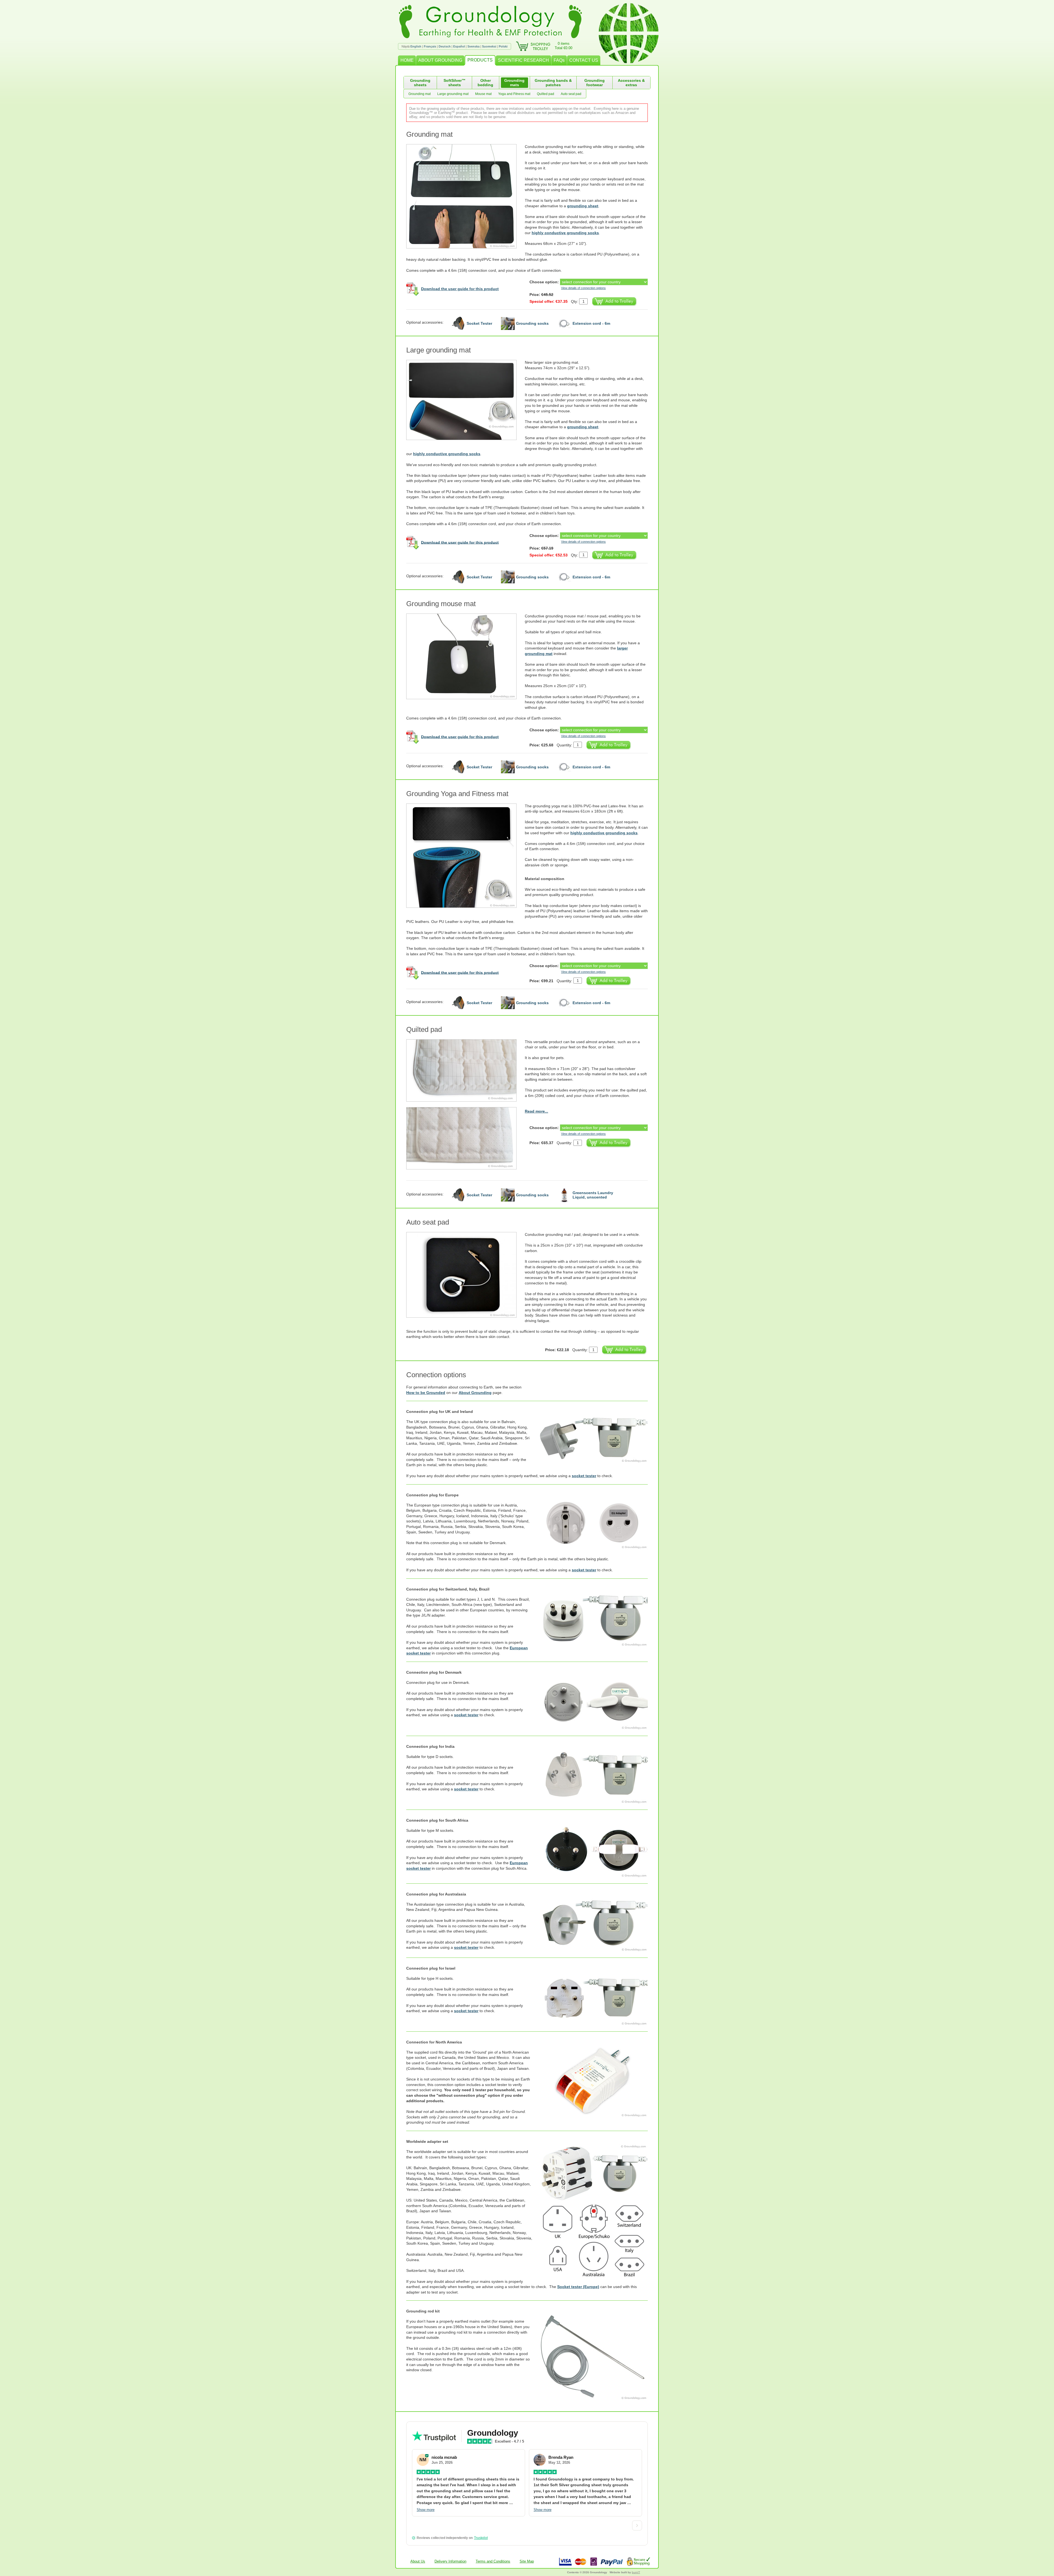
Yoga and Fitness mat (514, 94)
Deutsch (445, 46)
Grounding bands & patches (553, 83)
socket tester (584, 1476)
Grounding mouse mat (441, 604)
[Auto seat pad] (466, 1275)
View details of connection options (583, 288)
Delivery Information (450, 2561)
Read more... (536, 1111)
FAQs (559, 60)
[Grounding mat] (466, 196)
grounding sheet (583, 206)
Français (430, 46)
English (416, 46)
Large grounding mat (453, 94)
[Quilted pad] (466, 1070)
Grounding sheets (420, 83)
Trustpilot (481, 2538)
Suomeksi (489, 46)
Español (459, 46)
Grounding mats (514, 83)
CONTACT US (584, 60)
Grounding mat (420, 94)
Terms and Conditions (493, 2561)
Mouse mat (483, 94)
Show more (426, 2510)
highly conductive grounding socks (565, 233)
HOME (407, 60)
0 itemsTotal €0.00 (564, 46)
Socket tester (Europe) (578, 2287)
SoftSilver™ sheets (455, 83)
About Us (418, 2561)
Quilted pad (546, 94)
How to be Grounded (426, 1393)
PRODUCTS (480, 60)
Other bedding (485, 83)
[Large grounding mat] (466, 400)
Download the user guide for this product (460, 289)
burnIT (636, 2572)
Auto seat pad (571, 94)
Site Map (527, 2561)
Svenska (473, 46)
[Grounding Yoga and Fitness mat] (466, 856)
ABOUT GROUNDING (440, 60)
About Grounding (475, 1393)
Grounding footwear (595, 83)
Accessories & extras (631, 83)
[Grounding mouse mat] (466, 656)
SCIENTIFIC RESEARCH (523, 60)
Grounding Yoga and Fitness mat (457, 794)
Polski (503, 46)
